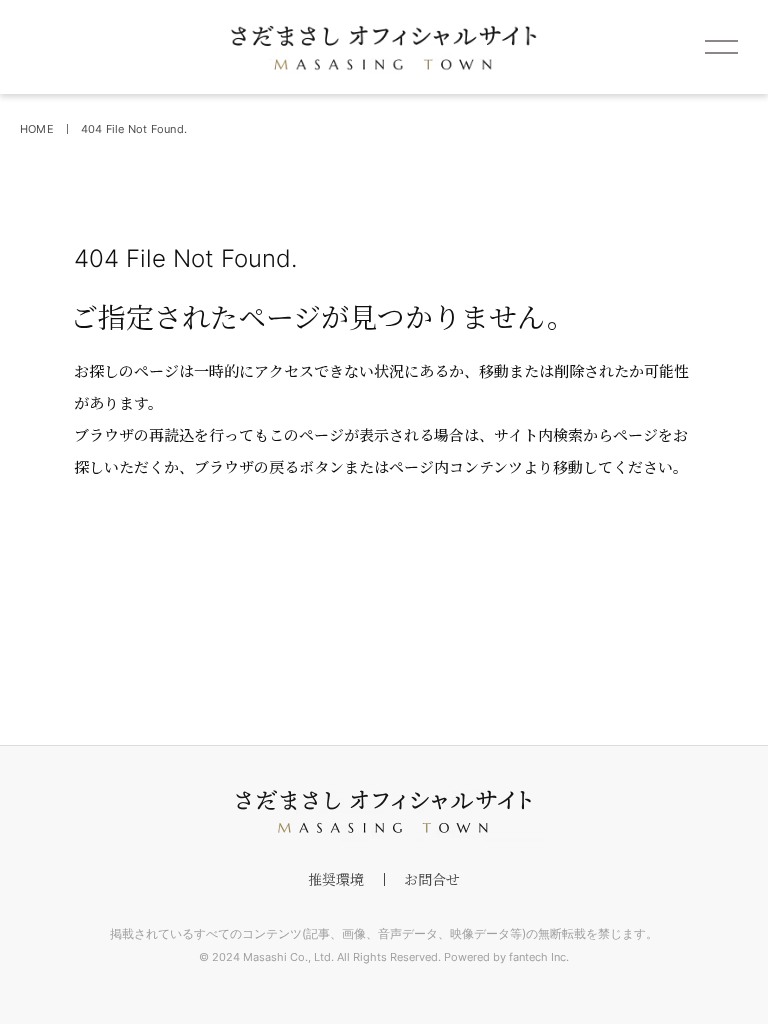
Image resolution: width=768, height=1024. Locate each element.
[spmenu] (721, 47)
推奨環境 (336, 879)
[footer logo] (384, 812)
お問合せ (432, 879)
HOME (37, 129)
